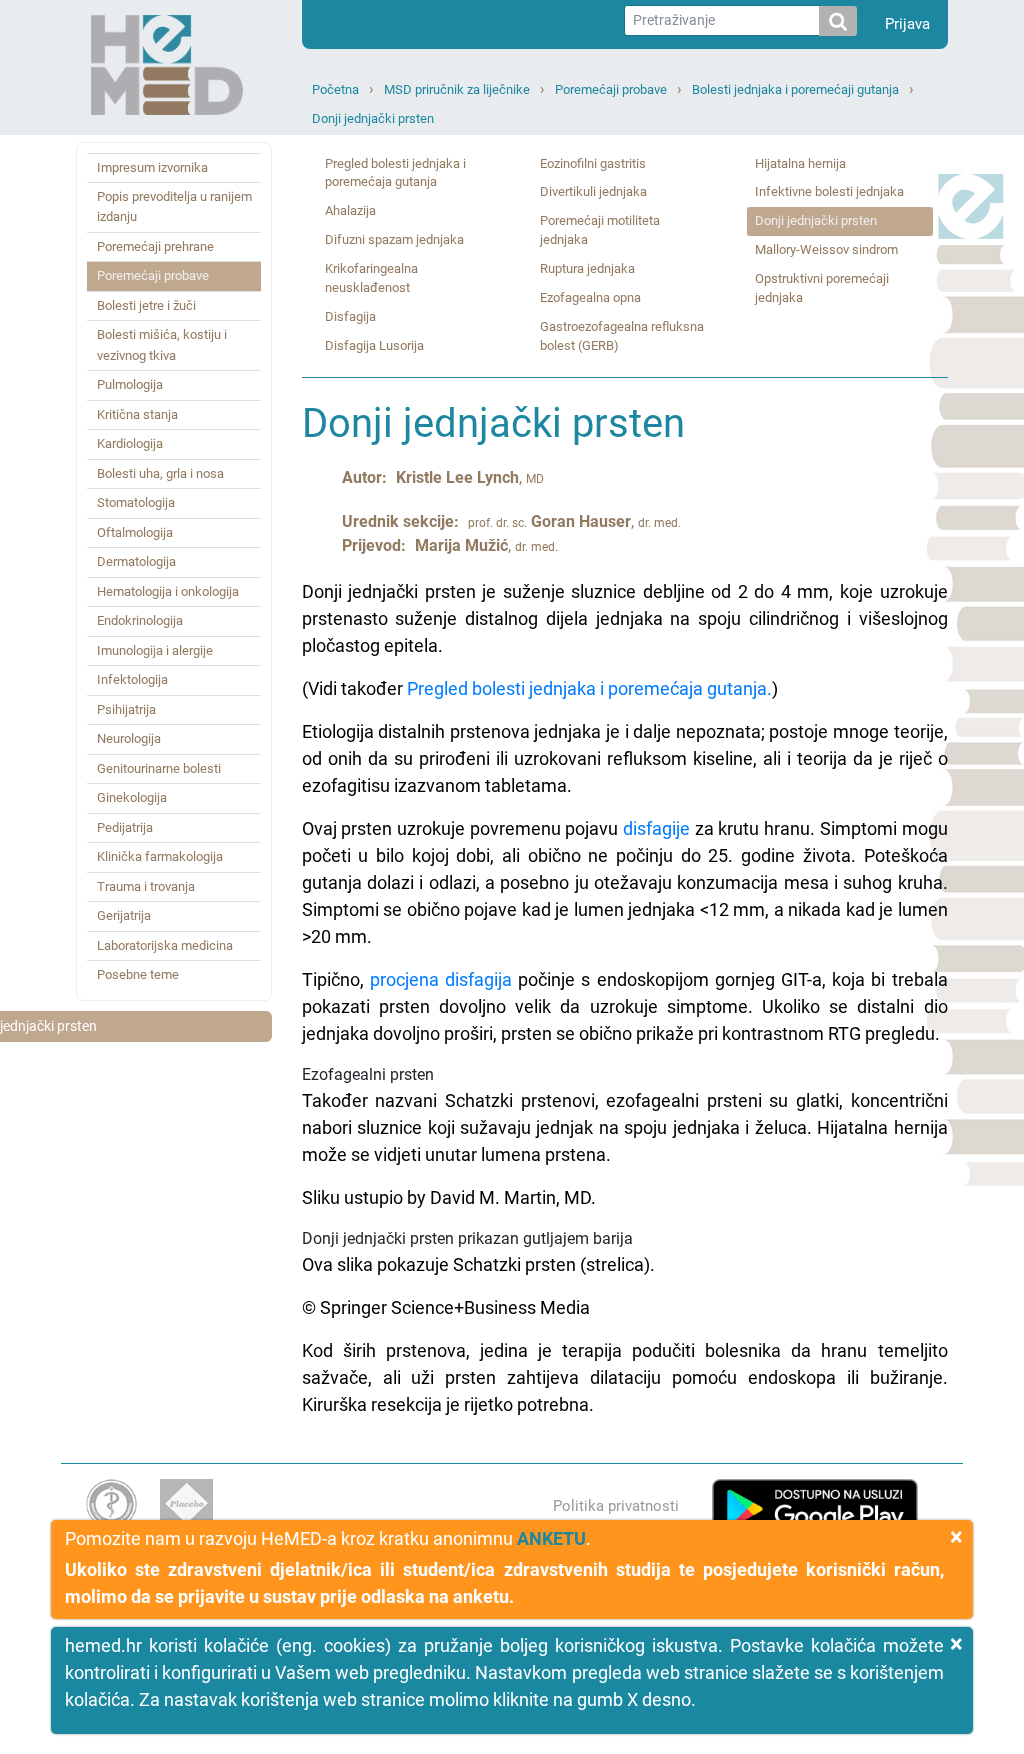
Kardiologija (130, 443)
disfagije (656, 828)
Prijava (907, 24)
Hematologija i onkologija (168, 591)
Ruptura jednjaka (587, 268)
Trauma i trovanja (146, 886)
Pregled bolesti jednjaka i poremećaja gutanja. (589, 688)
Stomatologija (136, 502)
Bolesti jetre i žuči (146, 305)
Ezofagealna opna (590, 297)
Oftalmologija (135, 532)
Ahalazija (350, 210)
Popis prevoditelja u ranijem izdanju (174, 206)
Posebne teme (138, 974)
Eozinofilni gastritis (593, 163)
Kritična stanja (137, 414)
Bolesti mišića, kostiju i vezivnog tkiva (162, 344)
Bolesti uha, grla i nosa (160, 473)
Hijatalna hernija (800, 163)
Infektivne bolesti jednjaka (829, 191)
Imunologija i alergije (155, 650)
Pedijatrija (125, 827)
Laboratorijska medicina (165, 945)
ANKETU (551, 1538)
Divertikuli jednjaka (593, 191)
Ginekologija (132, 797)
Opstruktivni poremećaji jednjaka (822, 288)
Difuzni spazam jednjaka (394, 239)
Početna (335, 89)
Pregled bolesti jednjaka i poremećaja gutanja (395, 173)
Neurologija (129, 738)
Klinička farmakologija (160, 856)
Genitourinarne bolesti (159, 768)
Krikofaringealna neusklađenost (371, 278)
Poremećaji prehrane (155, 246)
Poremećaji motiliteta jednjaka (600, 230)
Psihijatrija (126, 709)
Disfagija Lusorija (374, 345)
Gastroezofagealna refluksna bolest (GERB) (622, 336)
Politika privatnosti (616, 1506)
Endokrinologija (140, 620)
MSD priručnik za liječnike (457, 89)
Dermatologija (136, 561)
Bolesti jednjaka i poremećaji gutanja (795, 89)
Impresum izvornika (152, 167)
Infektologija (132, 679)
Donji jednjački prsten (373, 118)
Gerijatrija (124, 915)
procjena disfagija (441, 979)
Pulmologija (130, 384)
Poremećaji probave (611, 89)
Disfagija (350, 316)
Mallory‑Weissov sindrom (826, 249)
